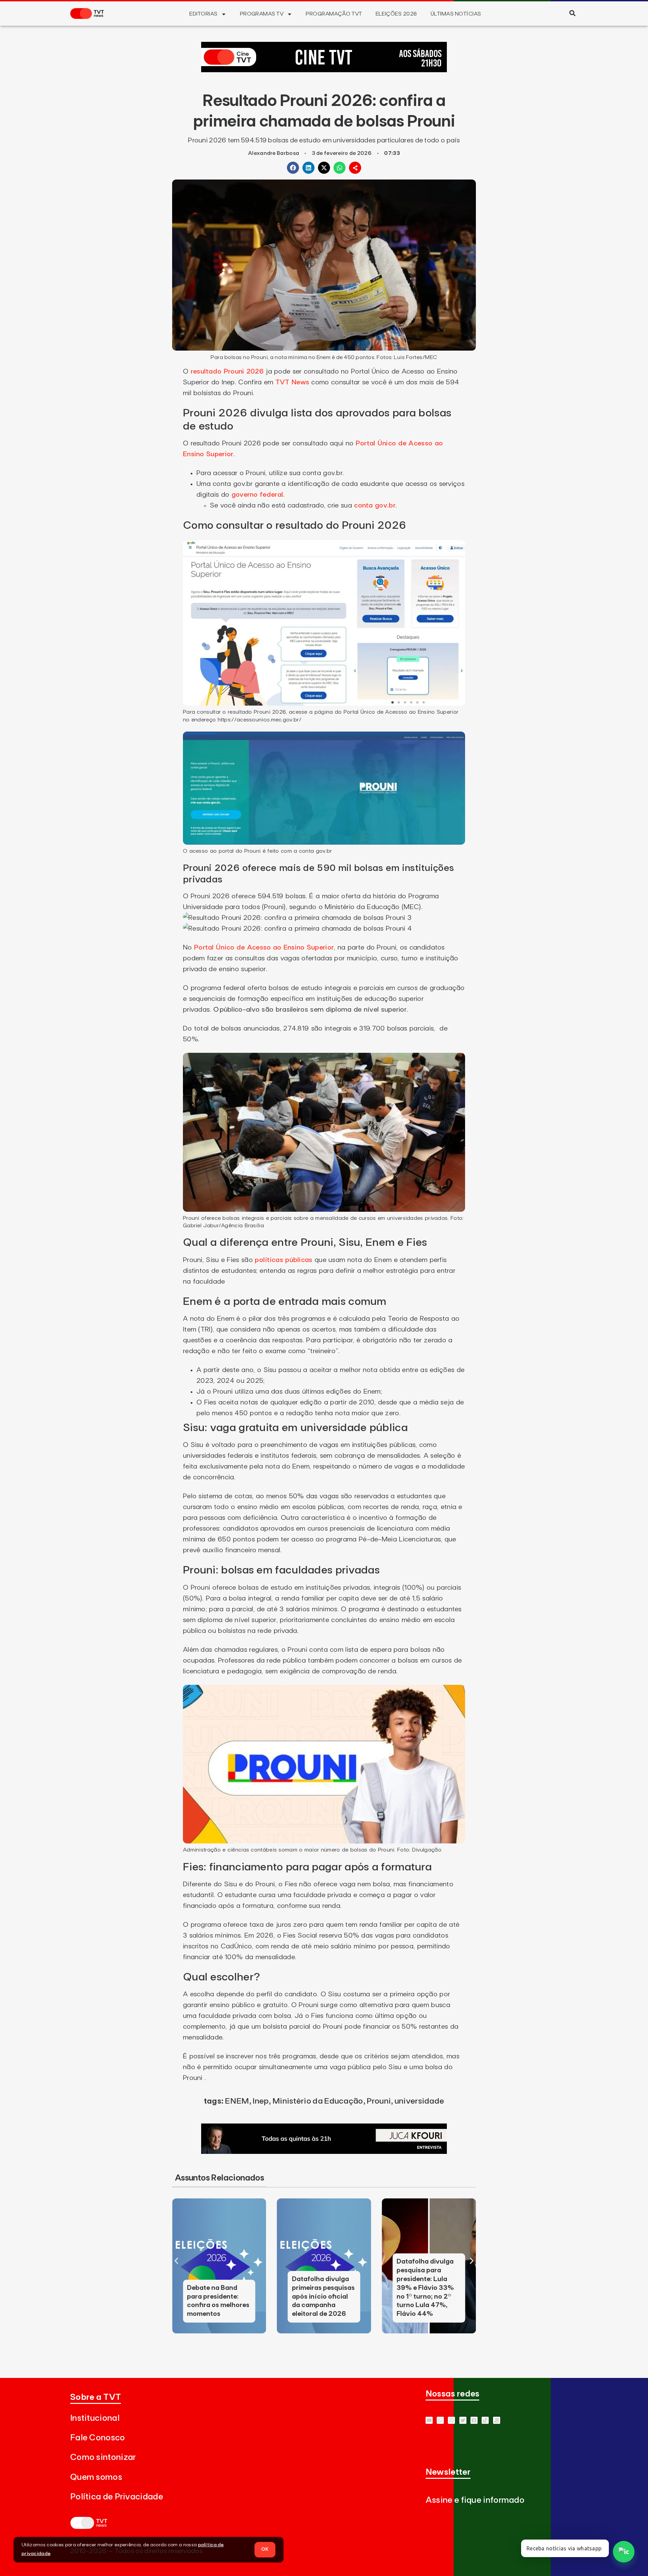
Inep (261, 2101)
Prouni (379, 2101)
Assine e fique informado (475, 2500)
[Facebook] (474, 2420)
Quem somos (96, 2477)
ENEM (237, 2101)
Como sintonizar (103, 2457)
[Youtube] (429, 2420)
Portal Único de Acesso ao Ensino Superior (264, 948)
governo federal (258, 495)
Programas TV (262, 14)
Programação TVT (334, 14)
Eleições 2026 (396, 14)
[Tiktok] (485, 2420)
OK (265, 2549)
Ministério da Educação (318, 2101)
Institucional (95, 2418)
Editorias (203, 14)
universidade (420, 2101)
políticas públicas (283, 1260)
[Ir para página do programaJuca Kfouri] (324, 2152)
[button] (572, 13)
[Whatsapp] (440, 2420)
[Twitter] (463, 2420)
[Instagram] (451, 2420)
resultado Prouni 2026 (227, 372)
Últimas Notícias (456, 14)
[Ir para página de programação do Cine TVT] (324, 70)
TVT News (292, 382)
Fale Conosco (98, 2438)
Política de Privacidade (117, 2497)
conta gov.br (375, 505)
